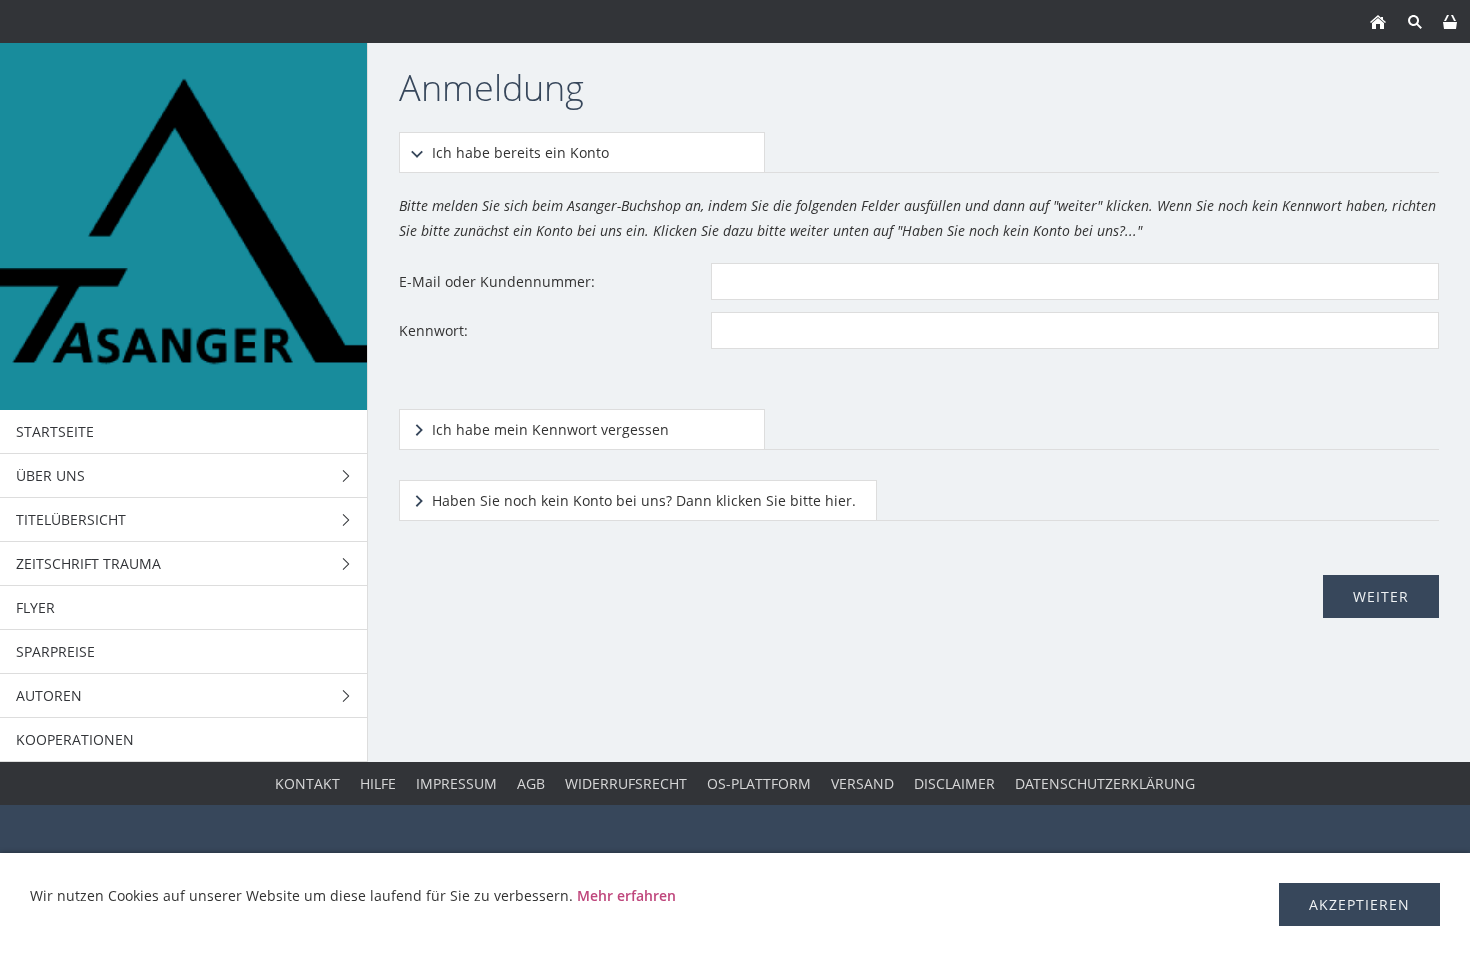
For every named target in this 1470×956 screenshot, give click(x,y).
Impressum (456, 783)
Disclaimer (954, 783)
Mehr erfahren (626, 895)
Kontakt (307, 783)
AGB (531, 783)
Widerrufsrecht (626, 783)
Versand (862, 783)
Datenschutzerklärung (1105, 783)
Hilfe (378, 783)
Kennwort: (433, 330)
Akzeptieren (1359, 904)
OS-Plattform (759, 783)
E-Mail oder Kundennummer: (497, 281)
